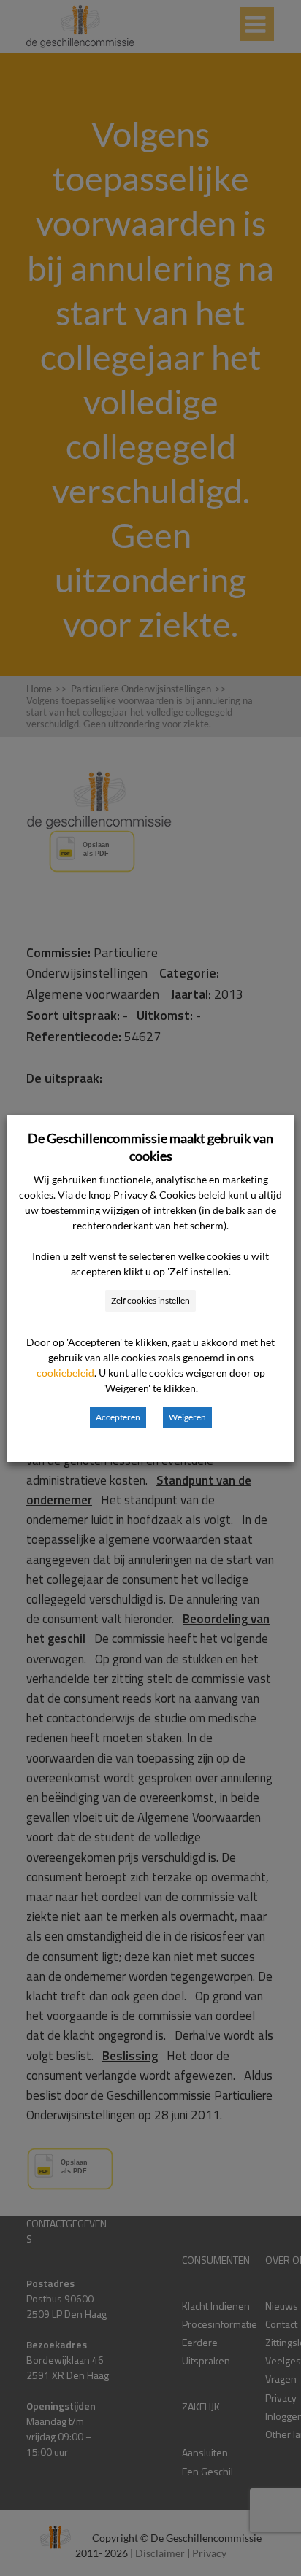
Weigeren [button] (187, 1417)
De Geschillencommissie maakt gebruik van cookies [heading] (150, 1147)
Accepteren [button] (118, 1417)
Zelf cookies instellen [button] (150, 1300)
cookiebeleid (65, 1373)
